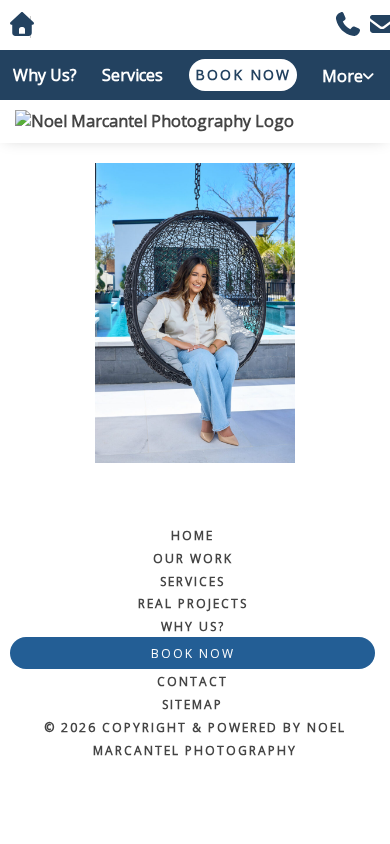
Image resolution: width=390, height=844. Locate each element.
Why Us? (45, 75)
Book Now (243, 74)
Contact (192, 681)
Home (192, 535)
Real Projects (193, 603)
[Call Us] (341, 27)
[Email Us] (375, 27)
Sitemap (192, 704)
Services (132, 75)
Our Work (193, 558)
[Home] (195, 121)
